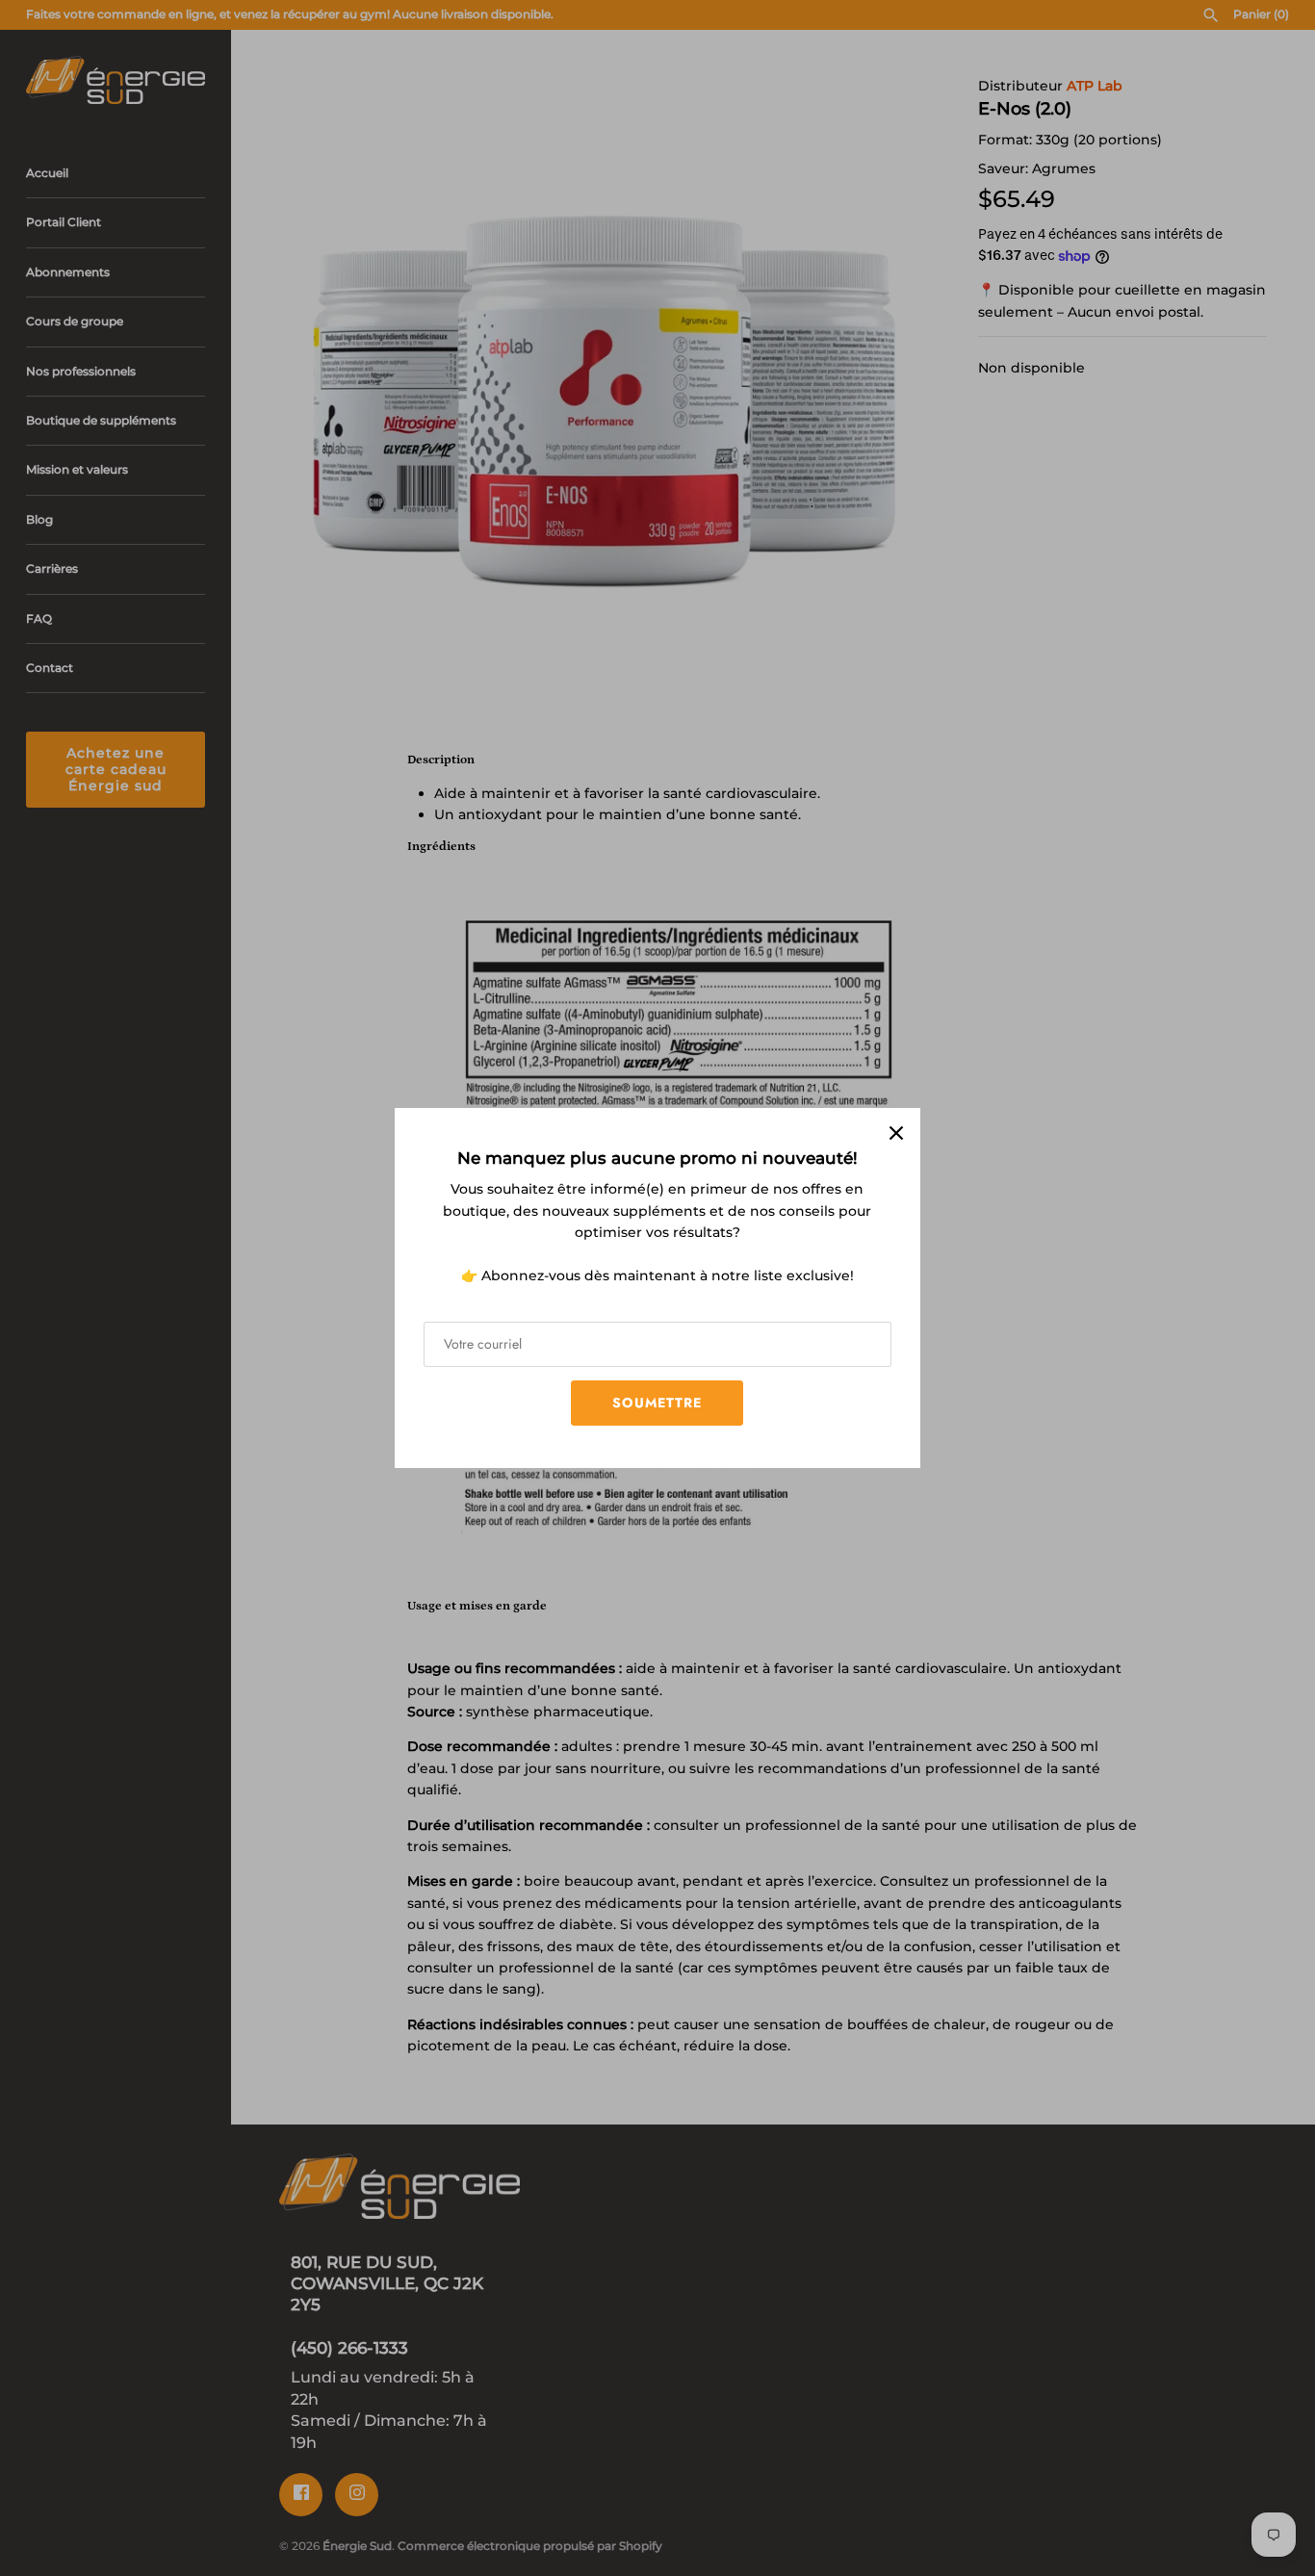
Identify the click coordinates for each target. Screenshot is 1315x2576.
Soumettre (657, 1403)
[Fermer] (896, 1132)
